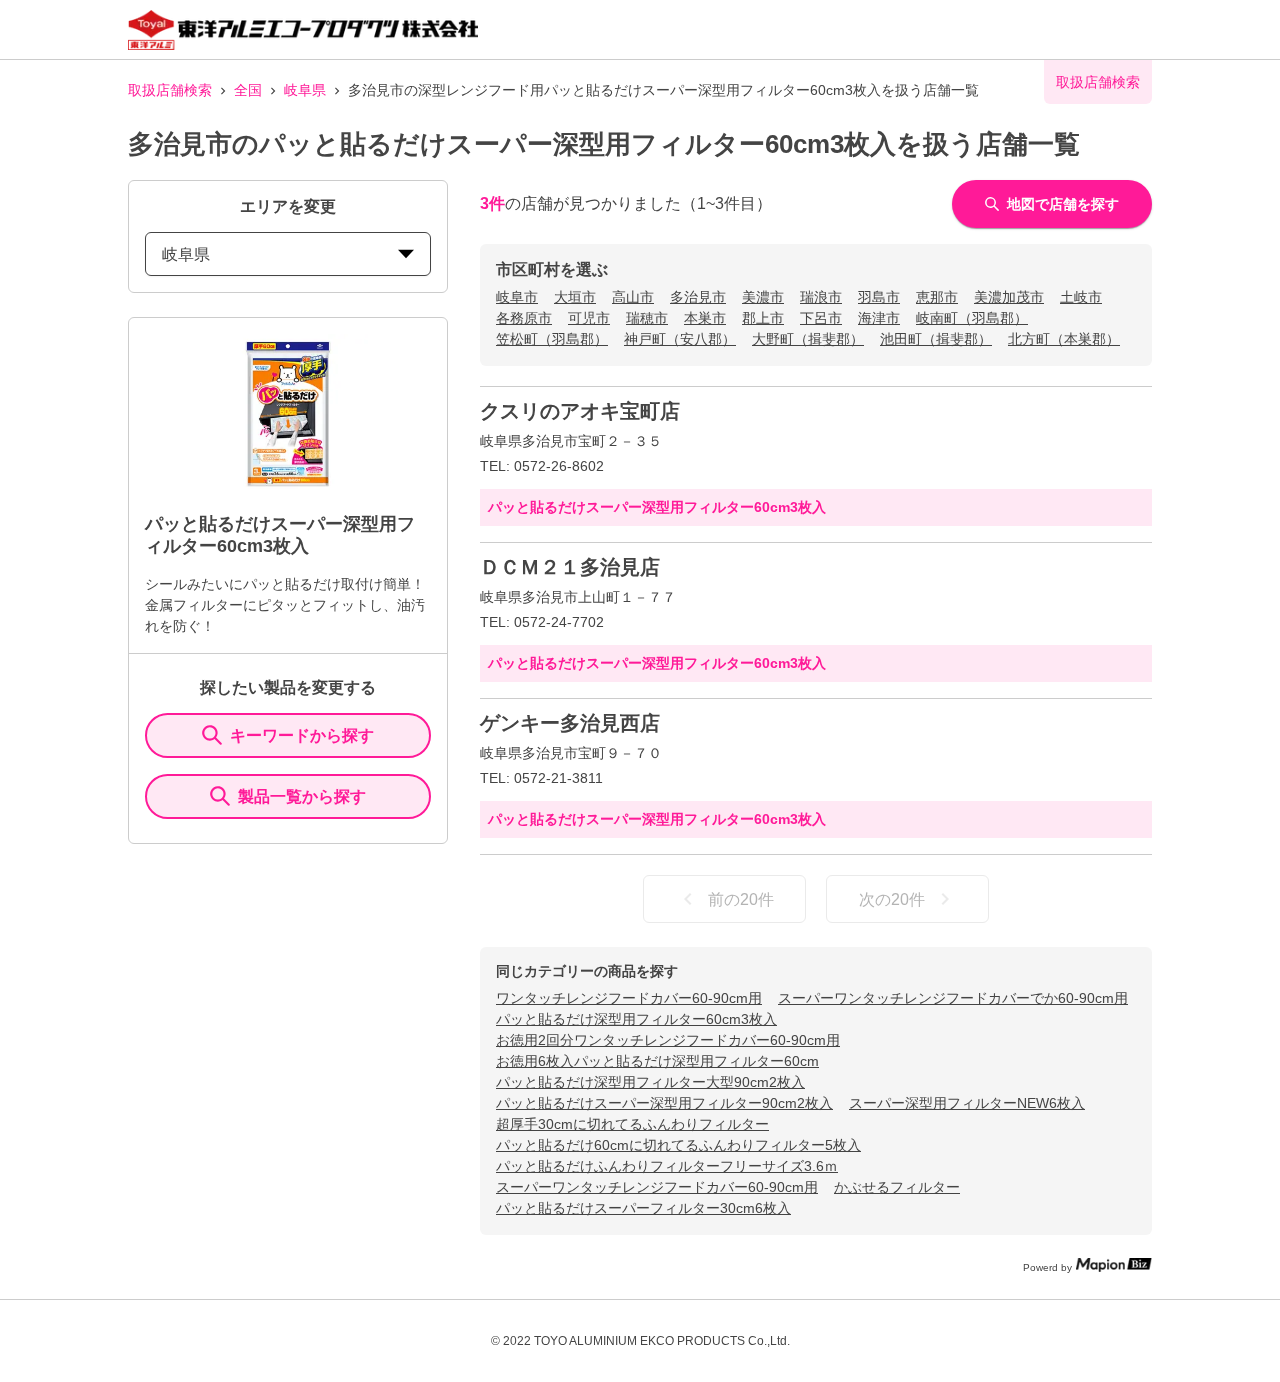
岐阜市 (517, 297)
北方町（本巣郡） (1064, 339)
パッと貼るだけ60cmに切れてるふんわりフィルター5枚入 (678, 1145)
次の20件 (892, 899)
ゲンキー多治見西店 (570, 723)
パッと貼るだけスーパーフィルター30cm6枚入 (643, 1208)
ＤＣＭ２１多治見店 (570, 567)
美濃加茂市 (1009, 297)
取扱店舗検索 (170, 90)
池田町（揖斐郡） (936, 339)
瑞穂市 (647, 318)
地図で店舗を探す (1063, 204)
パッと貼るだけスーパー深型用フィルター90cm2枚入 (664, 1103)
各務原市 (524, 318)
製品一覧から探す (302, 796)
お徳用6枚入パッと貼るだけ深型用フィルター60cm (657, 1061)
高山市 (633, 297)
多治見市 (698, 297)
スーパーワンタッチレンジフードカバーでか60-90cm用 (953, 998)
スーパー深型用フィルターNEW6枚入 (967, 1103)
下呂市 (821, 318)
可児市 (589, 318)
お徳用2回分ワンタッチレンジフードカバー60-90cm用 (668, 1040)
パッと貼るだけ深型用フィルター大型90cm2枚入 (650, 1082)
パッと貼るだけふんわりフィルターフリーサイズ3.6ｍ (667, 1166)
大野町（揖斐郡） (808, 339)
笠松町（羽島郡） (552, 339)
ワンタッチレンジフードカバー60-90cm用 (629, 998)
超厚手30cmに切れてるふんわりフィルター (632, 1124)
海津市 (879, 318)
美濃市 (763, 297)
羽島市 (879, 297)
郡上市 (763, 318)
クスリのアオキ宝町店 (580, 411)
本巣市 (705, 318)
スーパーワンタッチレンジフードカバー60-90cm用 (657, 1187)
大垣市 (575, 297)
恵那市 (937, 297)
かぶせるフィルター (897, 1187)
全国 (248, 90)
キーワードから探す (302, 735)
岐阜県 (305, 90)
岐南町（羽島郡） (972, 318)
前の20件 (741, 899)
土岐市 (1081, 297)
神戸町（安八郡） (680, 339)
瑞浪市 (821, 297)
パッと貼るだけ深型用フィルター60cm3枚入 (636, 1019)
